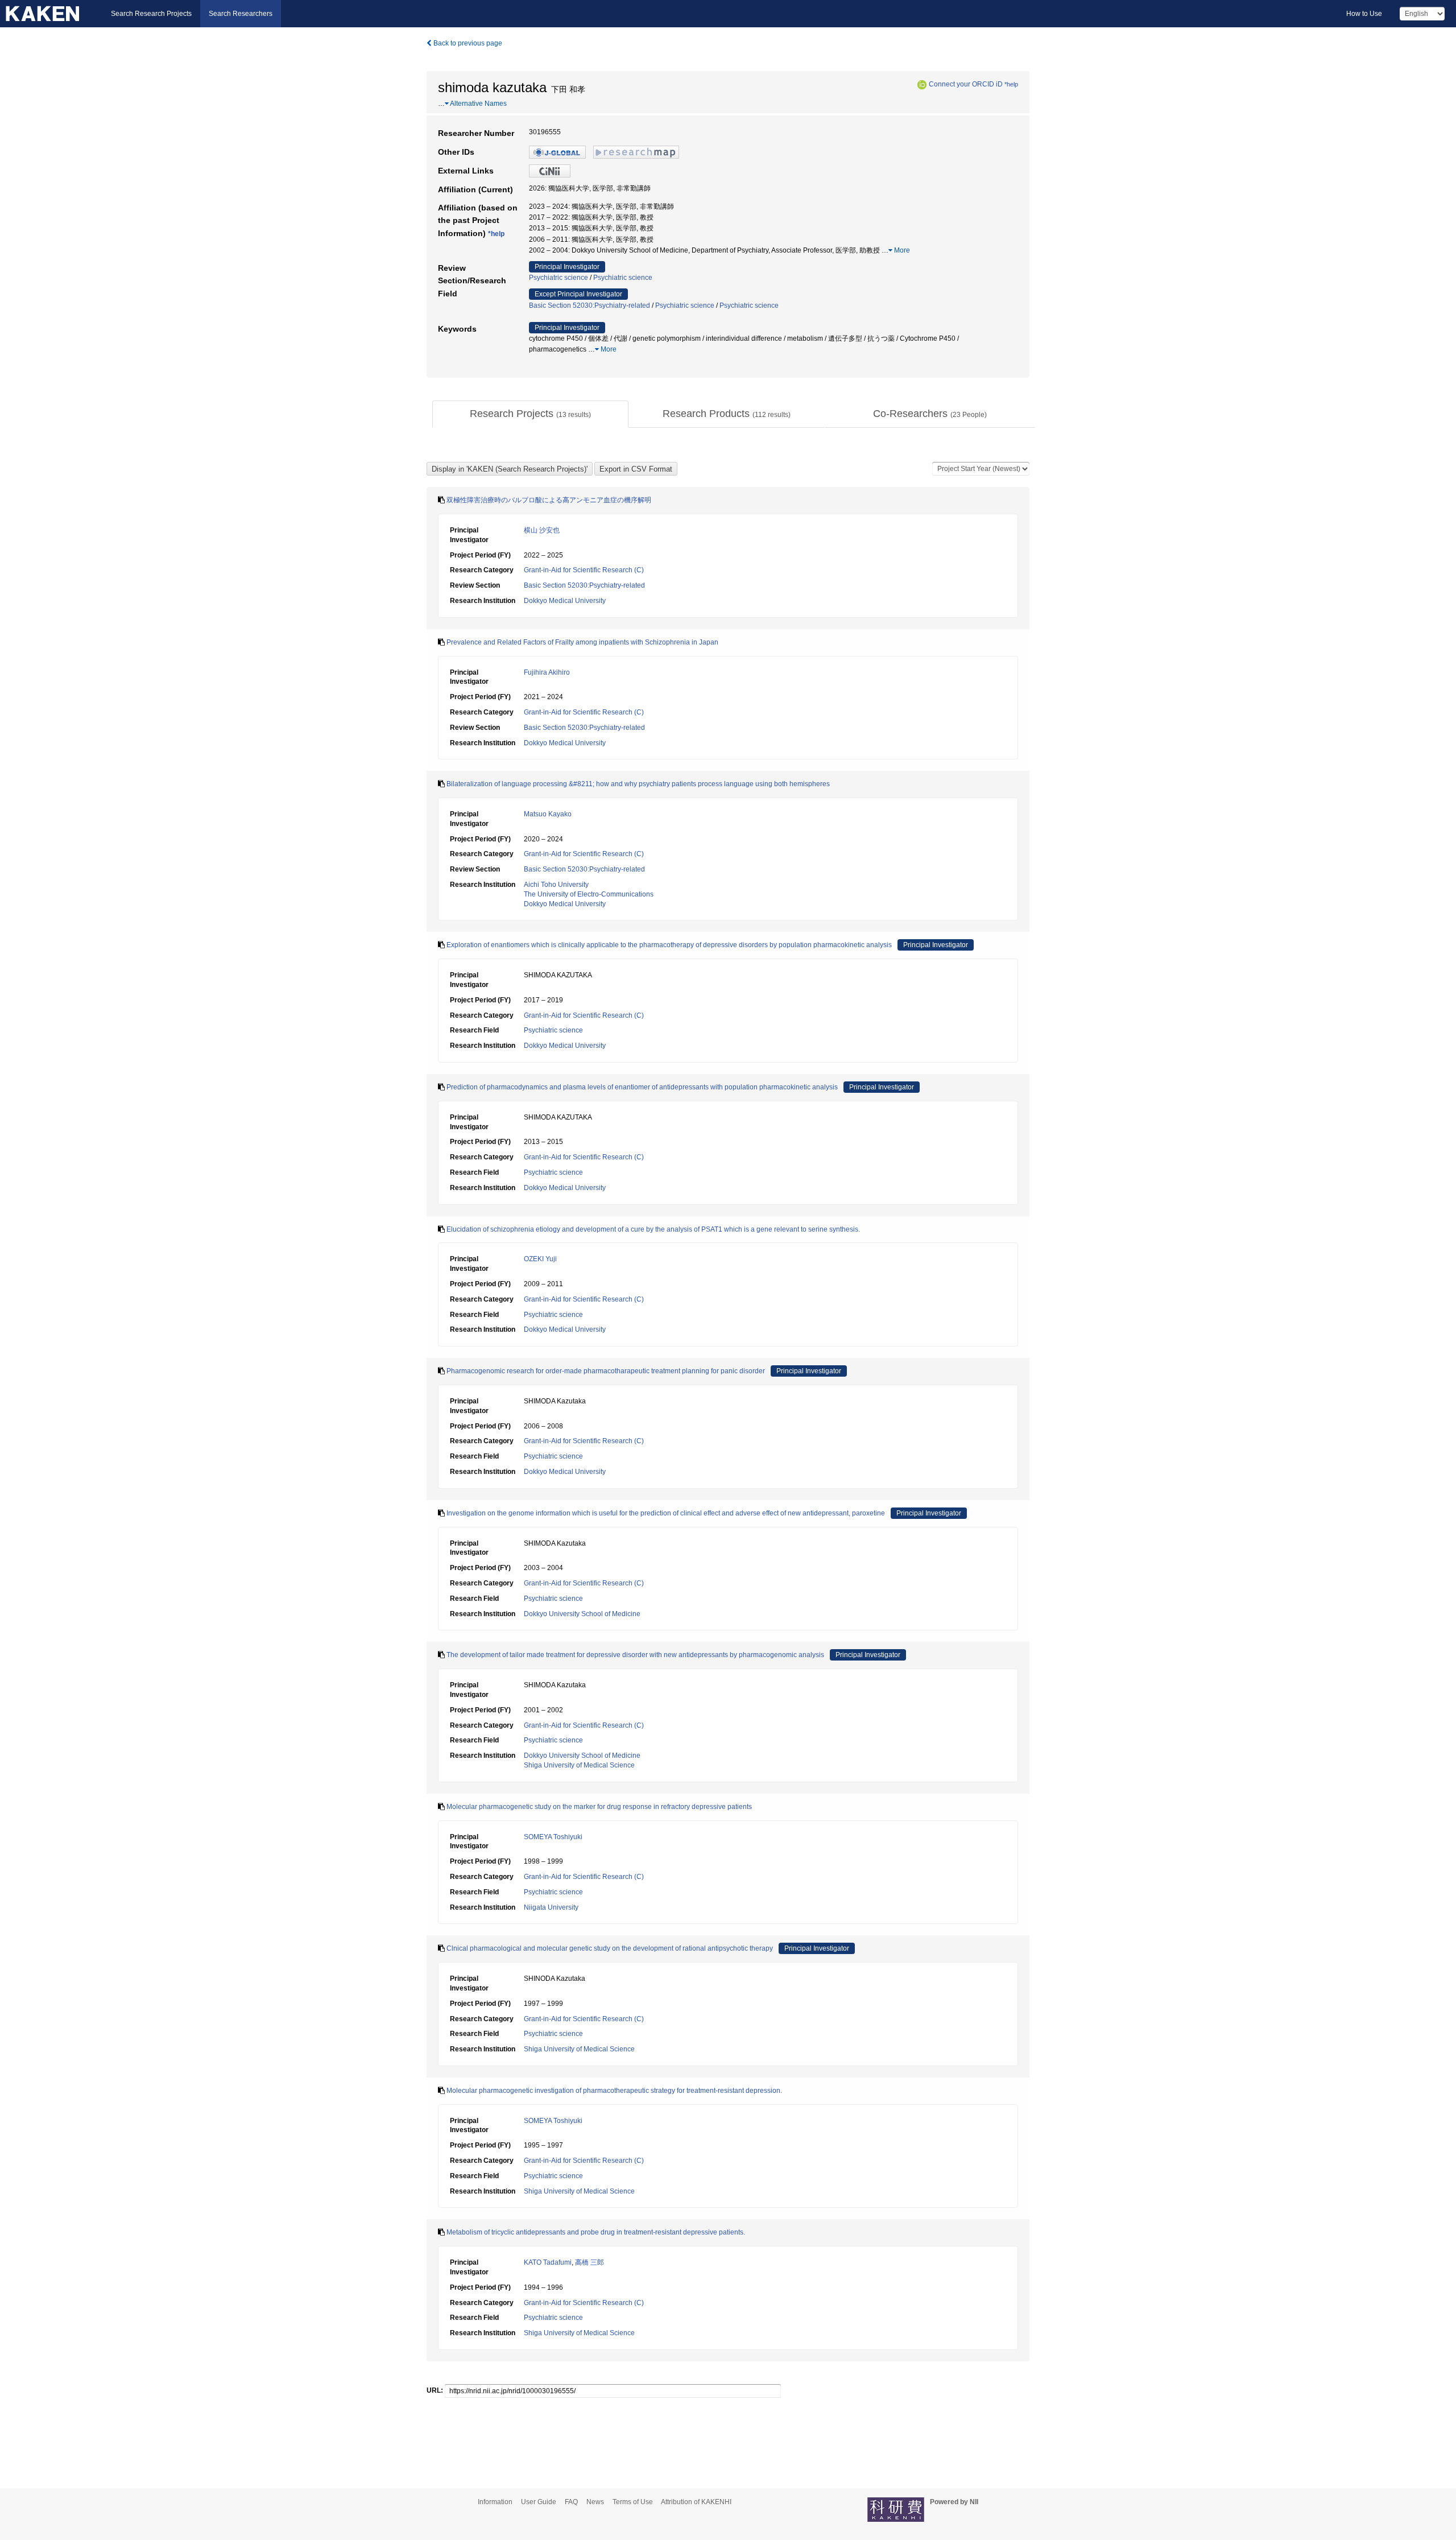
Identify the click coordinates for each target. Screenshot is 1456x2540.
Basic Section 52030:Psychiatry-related (590, 305)
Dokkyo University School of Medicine (582, 1614)
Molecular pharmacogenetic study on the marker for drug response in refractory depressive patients (599, 1807)
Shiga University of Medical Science (579, 1765)
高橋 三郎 (590, 2262)
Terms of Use (633, 2502)
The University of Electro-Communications (589, 894)
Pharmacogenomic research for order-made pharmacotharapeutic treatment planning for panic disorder (606, 1371)
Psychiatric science (559, 278)
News (595, 2502)
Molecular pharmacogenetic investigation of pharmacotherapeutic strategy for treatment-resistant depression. (614, 2091)
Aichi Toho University (556, 885)
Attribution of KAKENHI (696, 2502)
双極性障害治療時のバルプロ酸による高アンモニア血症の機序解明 (549, 500)
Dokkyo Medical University (565, 601)
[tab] (530, 414)
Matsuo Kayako (548, 814)
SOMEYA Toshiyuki (553, 1837)
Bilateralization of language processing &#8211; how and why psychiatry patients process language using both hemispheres (638, 784)
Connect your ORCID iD (966, 84)
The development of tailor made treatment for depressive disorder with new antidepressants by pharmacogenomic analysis (635, 1655)
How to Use (1364, 14)
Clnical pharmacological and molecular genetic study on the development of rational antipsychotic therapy (610, 1948)
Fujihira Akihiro (547, 672)
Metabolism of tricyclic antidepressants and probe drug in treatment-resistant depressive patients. (596, 2232)
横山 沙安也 (542, 530)
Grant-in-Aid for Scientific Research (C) (584, 570)
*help (1011, 84)
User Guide (539, 2502)
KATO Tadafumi (548, 2262)
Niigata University (551, 1907)
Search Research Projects (151, 14)
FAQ (571, 2502)
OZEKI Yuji (540, 1259)
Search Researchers (241, 14)
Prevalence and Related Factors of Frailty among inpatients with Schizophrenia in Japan (582, 642)
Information (495, 2502)
